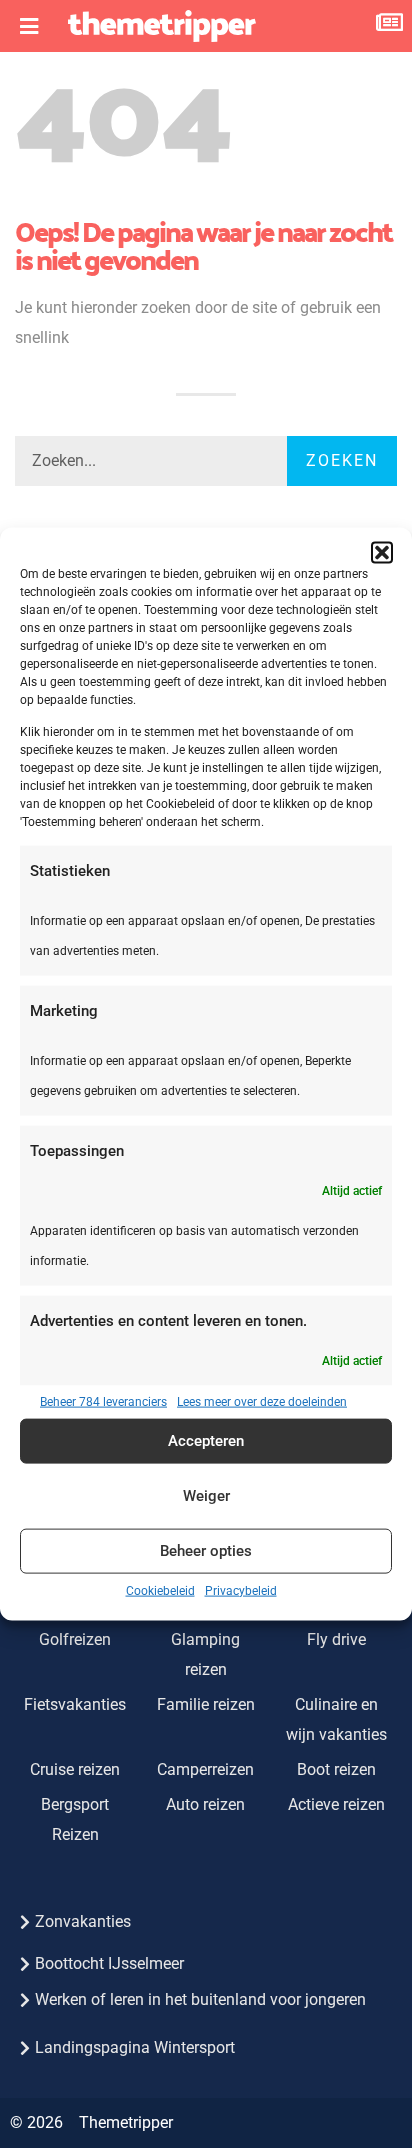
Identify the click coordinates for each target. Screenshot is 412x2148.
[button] (382, 553)
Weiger (206, 1496)
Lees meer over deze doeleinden (262, 1401)
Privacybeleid (241, 1590)
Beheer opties (206, 1551)
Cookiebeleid (160, 1590)
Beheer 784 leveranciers (103, 1401)
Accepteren (206, 1441)
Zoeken (342, 460)
